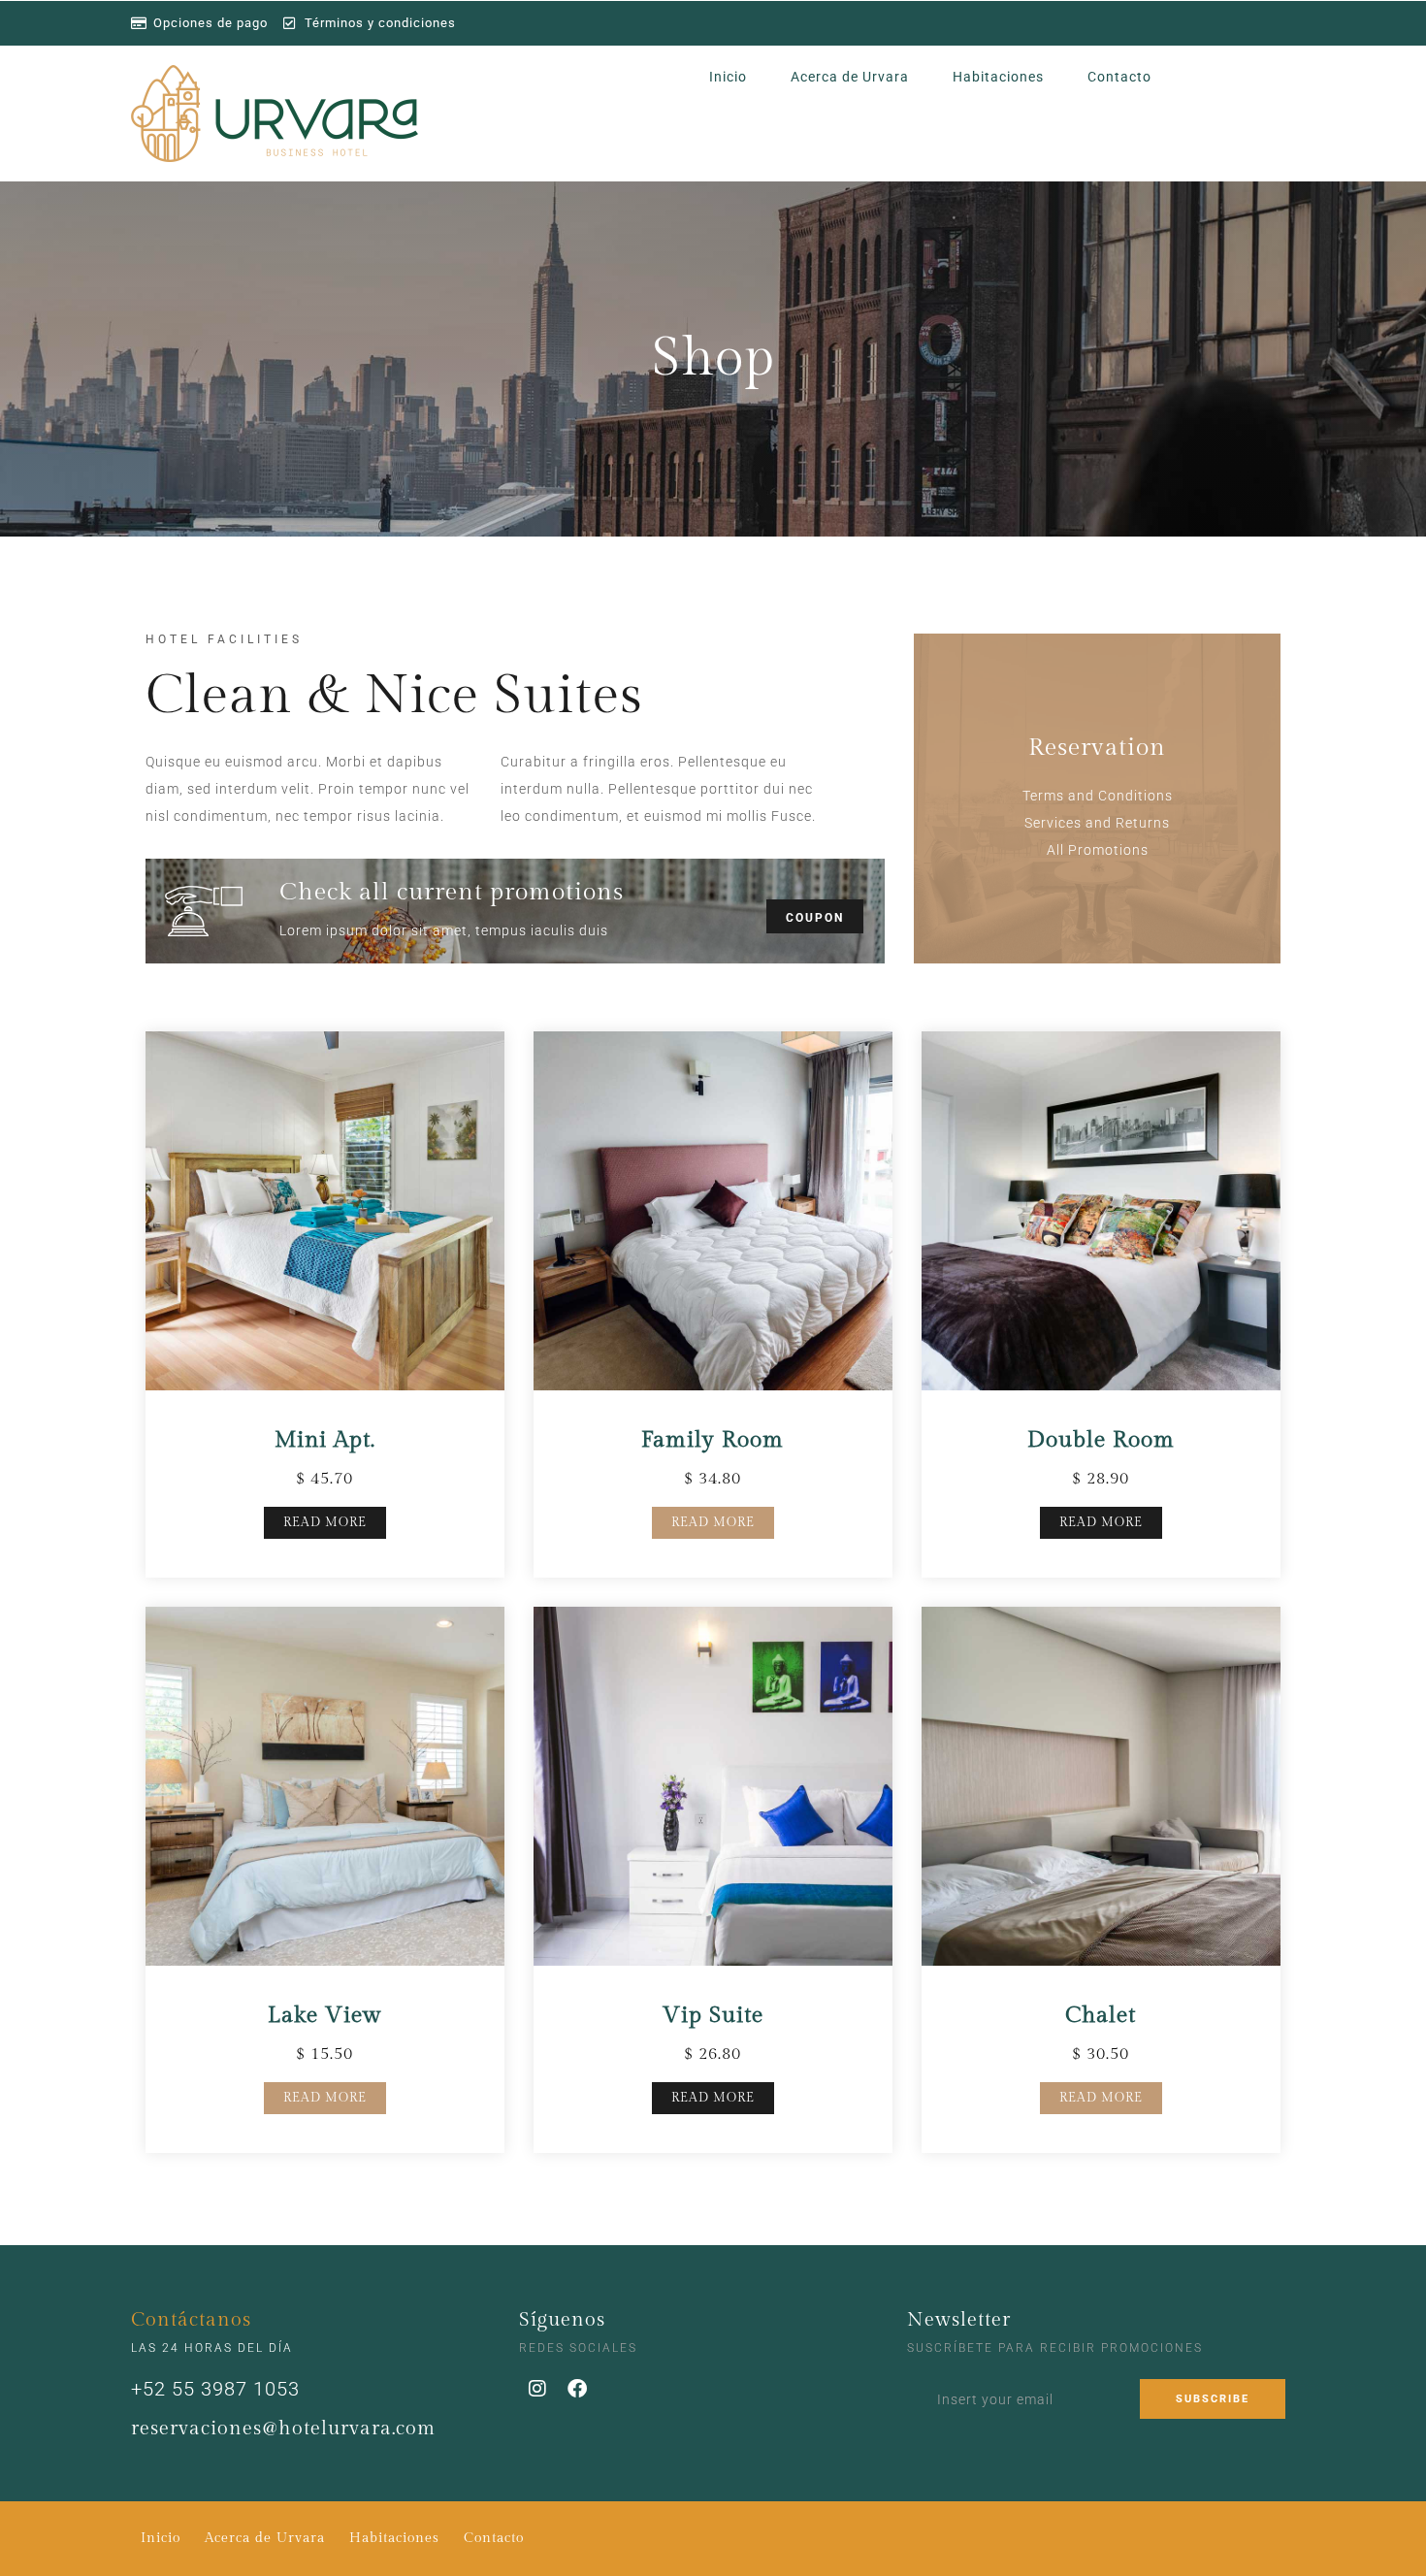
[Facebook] (578, 2389)
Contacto (1119, 77)
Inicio (728, 77)
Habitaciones (998, 77)
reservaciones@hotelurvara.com (283, 2429)
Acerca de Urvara (850, 77)
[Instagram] (538, 2389)
